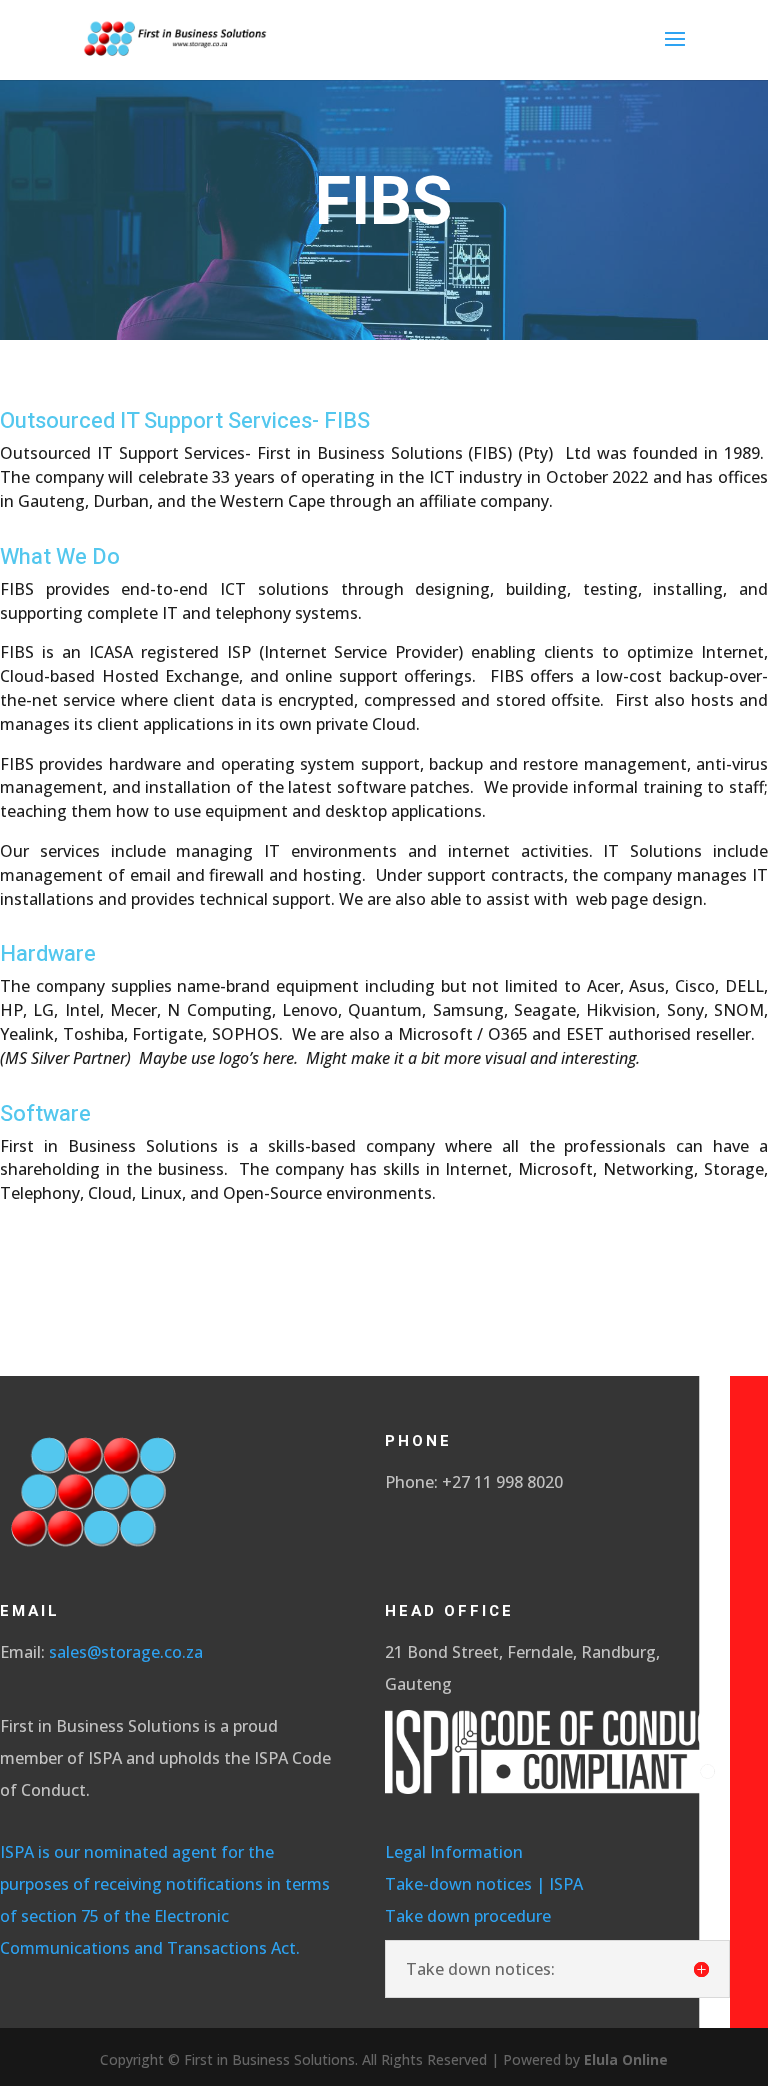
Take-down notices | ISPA (484, 1884)
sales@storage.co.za (126, 1652)
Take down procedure (472, 1916)
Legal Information (454, 1852)
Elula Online (626, 2059)
